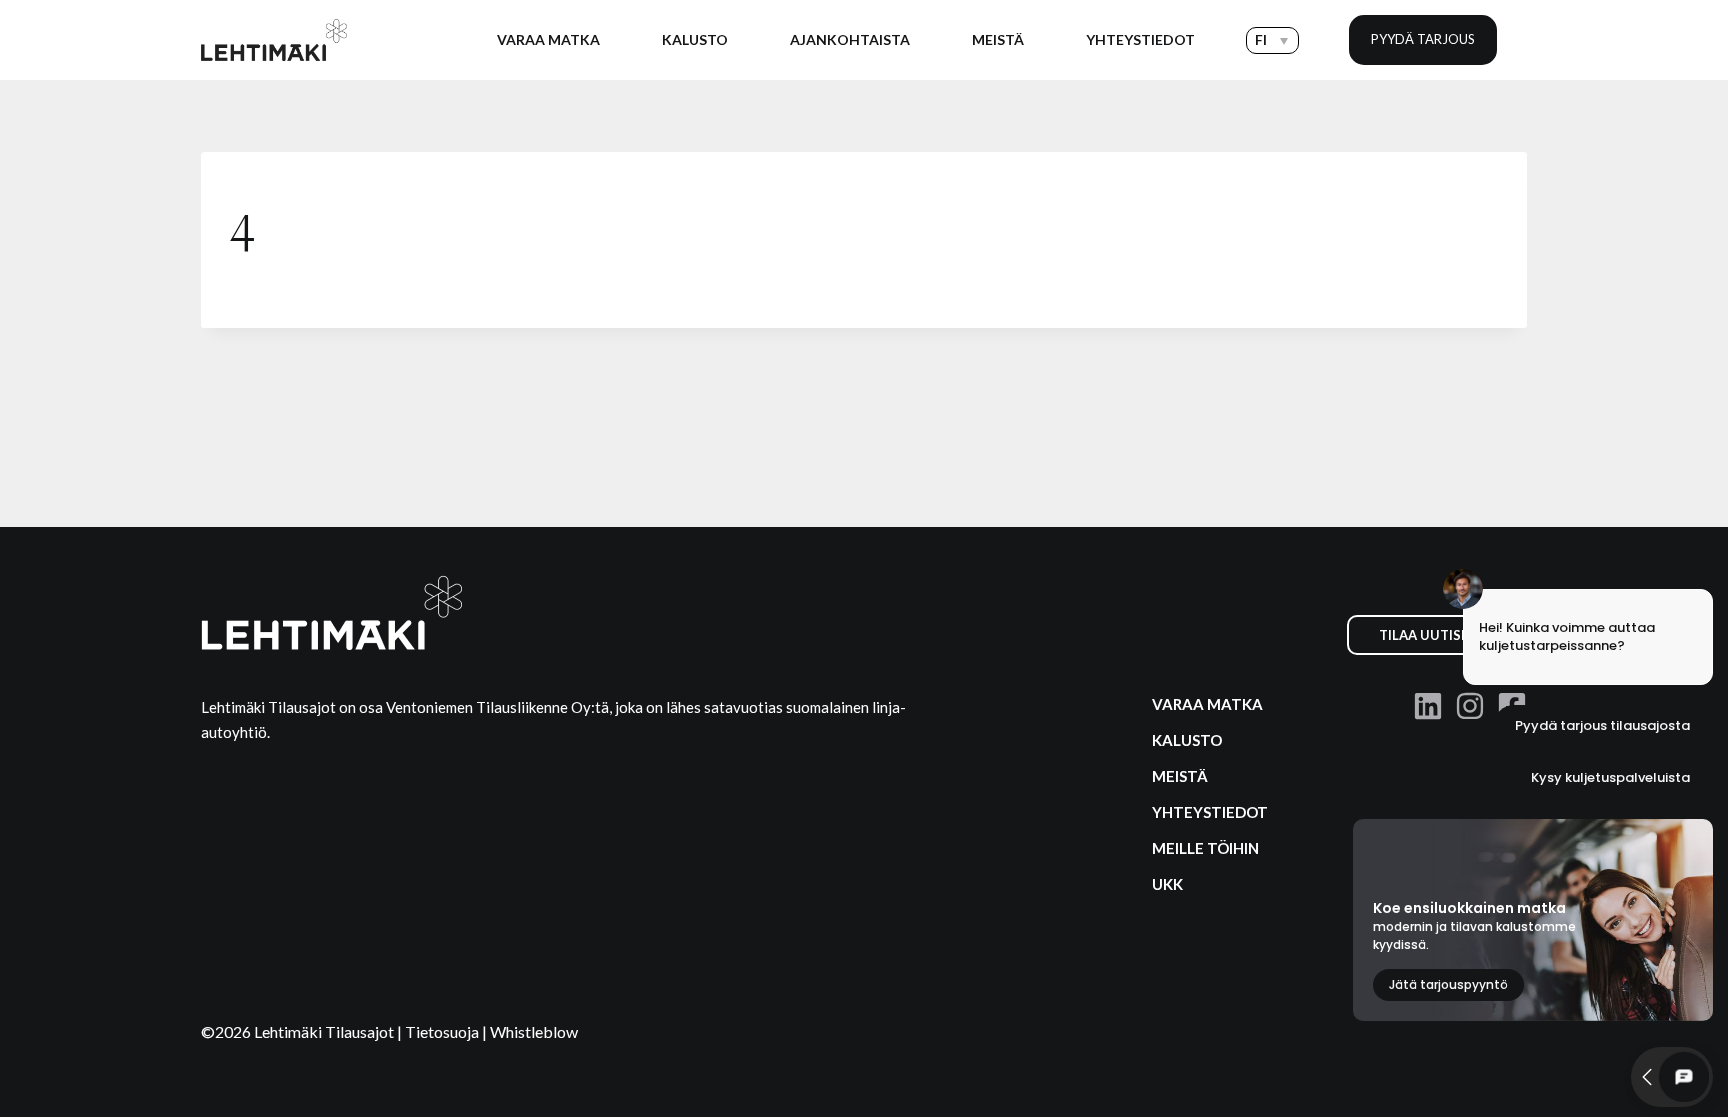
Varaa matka (548, 39)
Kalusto (695, 39)
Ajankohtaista (850, 39)
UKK (1167, 884)
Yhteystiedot (1140, 39)
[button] (1272, 40)
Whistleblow (534, 1031)
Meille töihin (1205, 848)
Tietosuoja (443, 1031)
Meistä (998, 39)
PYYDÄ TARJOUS (1423, 39)
